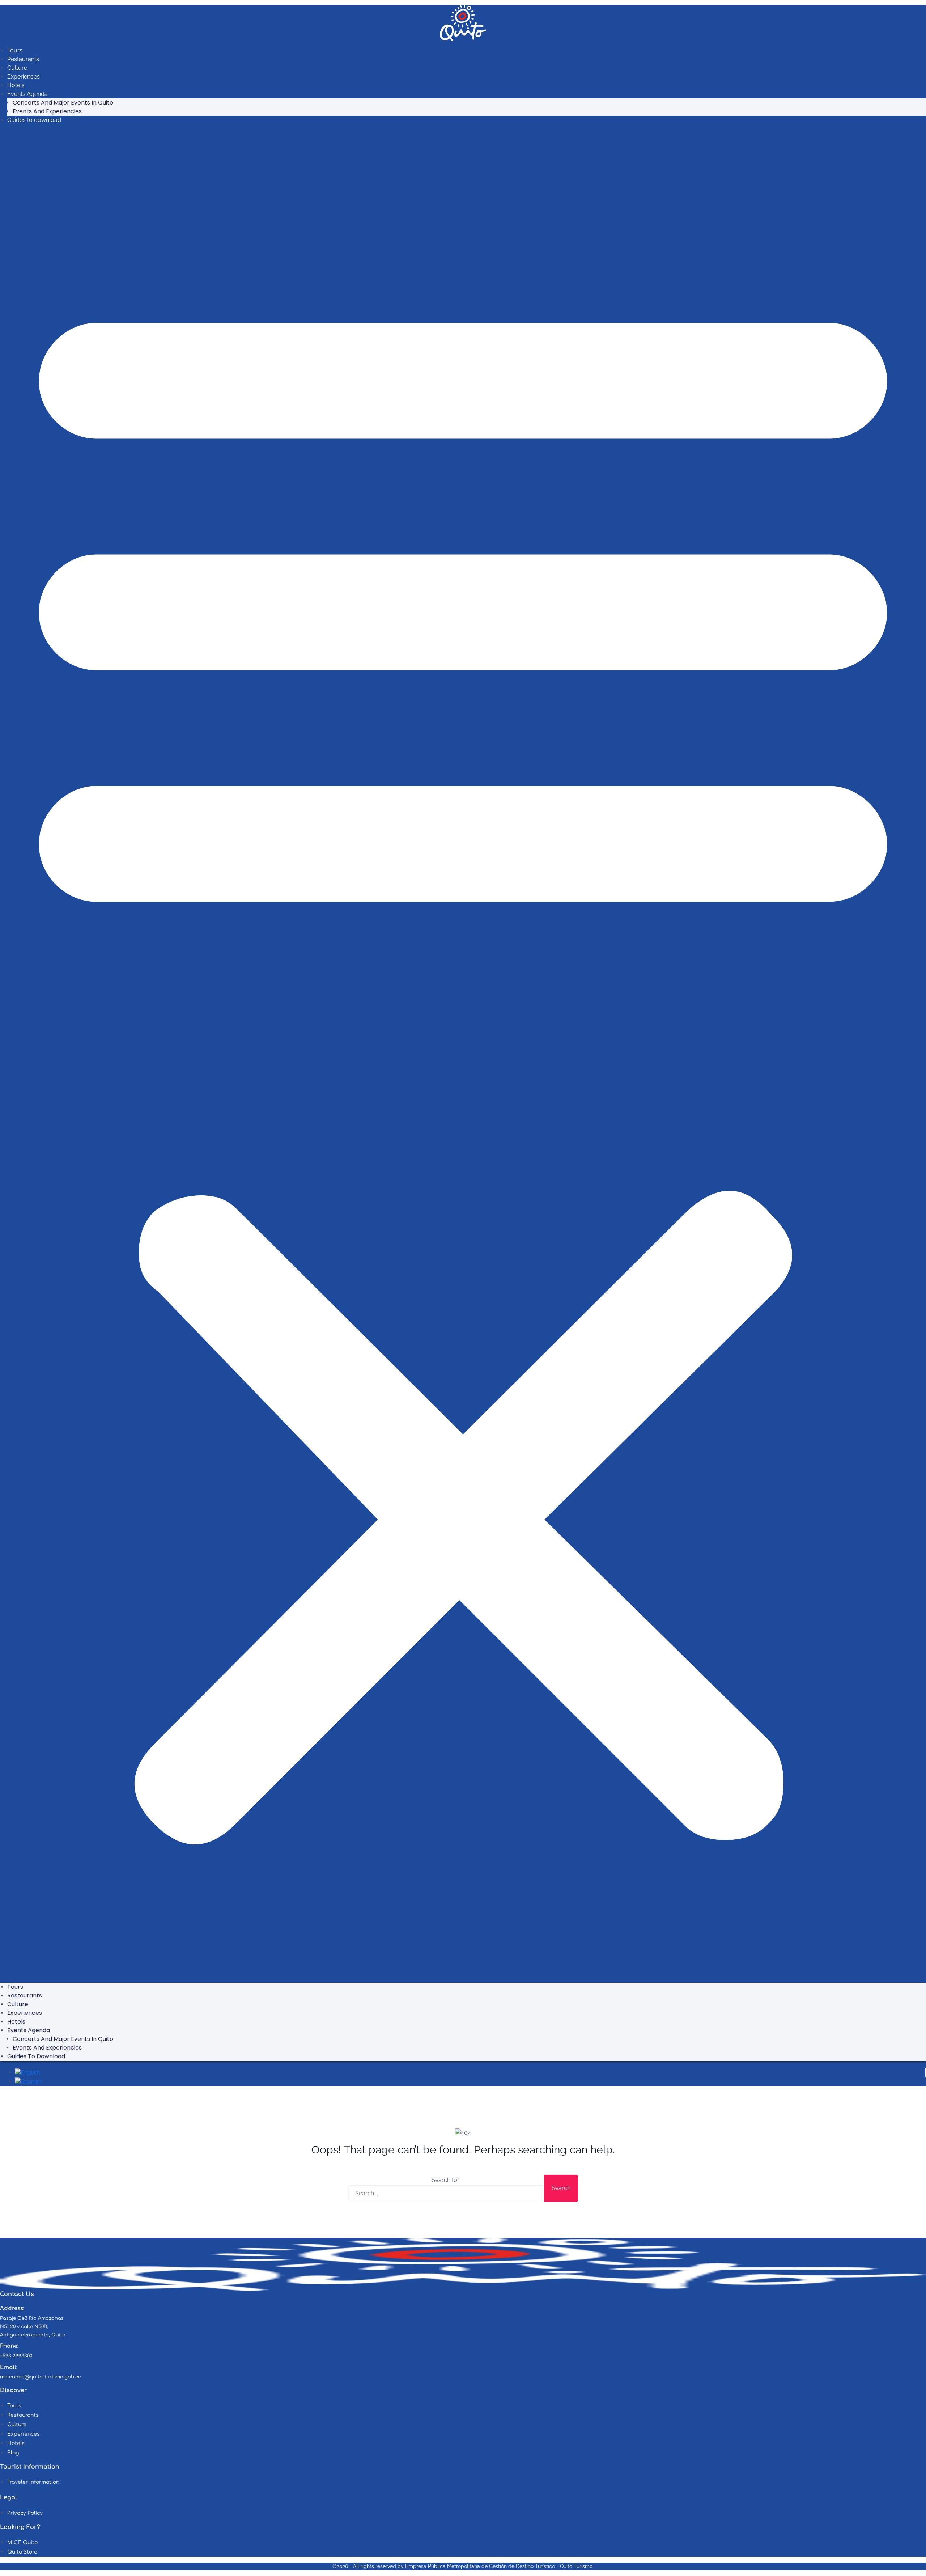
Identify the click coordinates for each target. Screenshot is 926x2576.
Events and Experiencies (47, 111)
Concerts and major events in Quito (63, 103)
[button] (463, 1056)
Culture (17, 68)
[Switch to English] (27, 2072)
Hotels (16, 85)
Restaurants (23, 59)
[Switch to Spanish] (28, 2081)
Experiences (24, 77)
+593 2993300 (16, 2356)
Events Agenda (27, 94)
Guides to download (34, 120)
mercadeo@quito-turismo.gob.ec (41, 2377)
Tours (15, 50)
